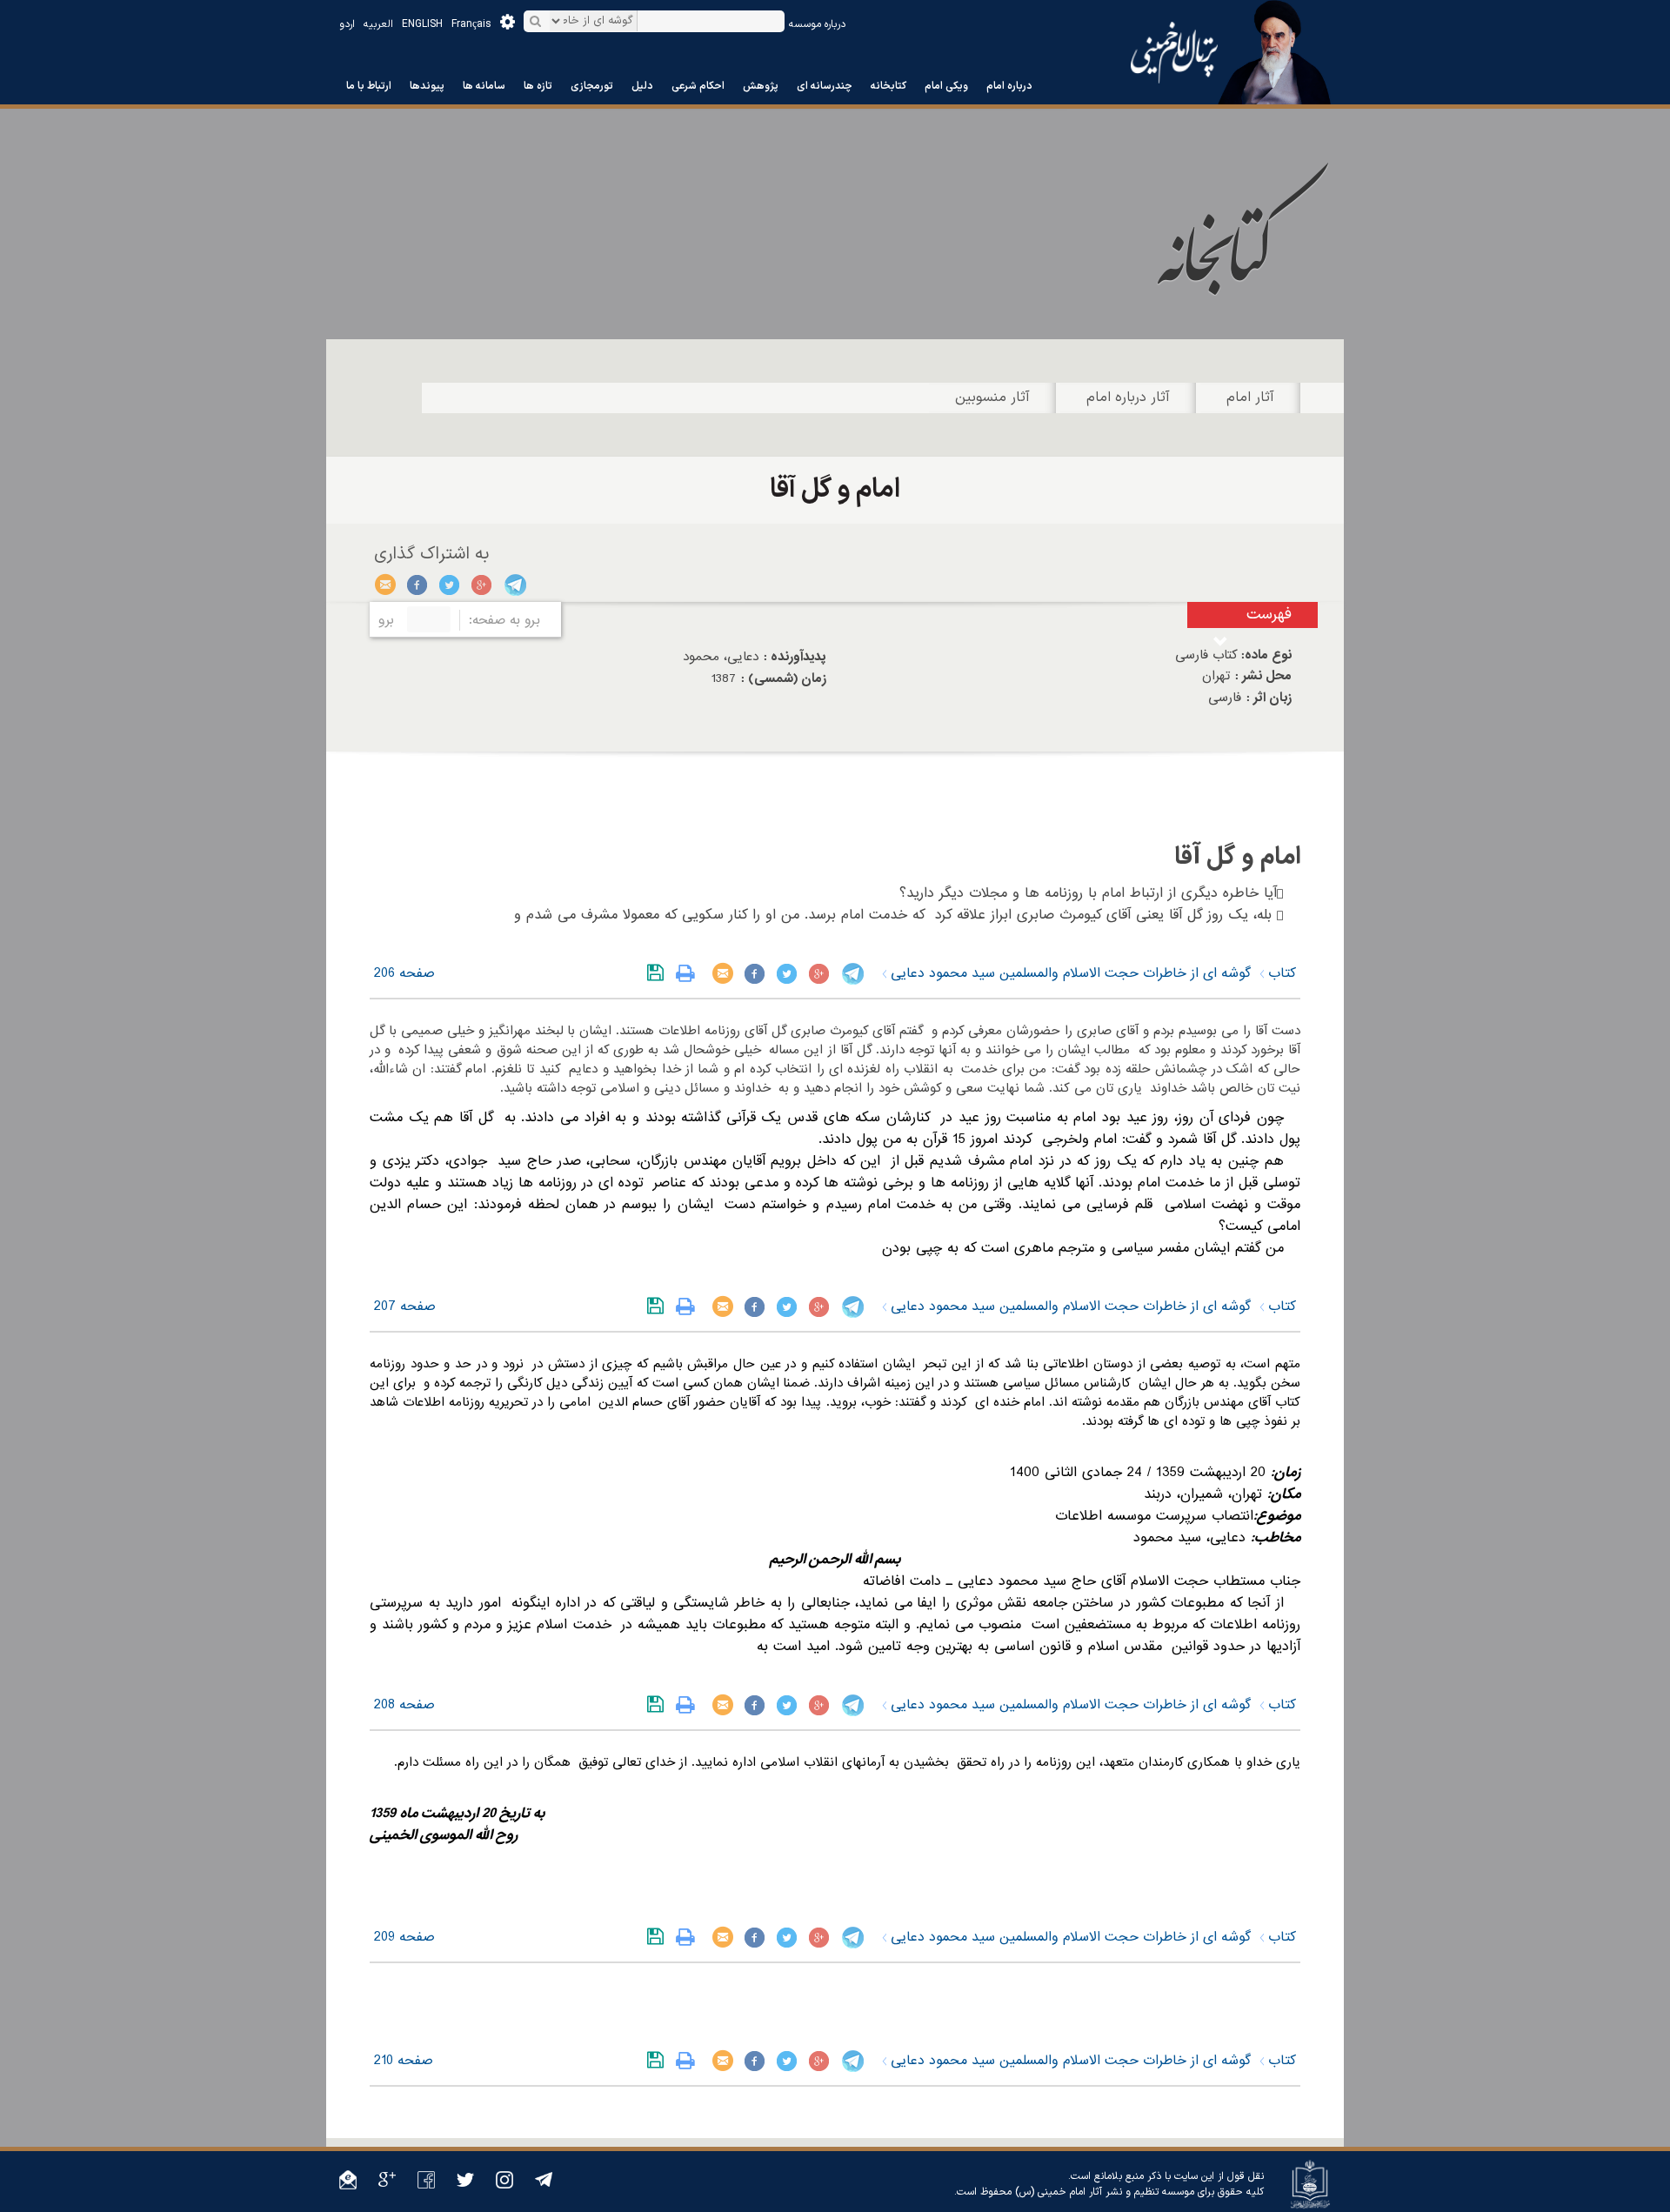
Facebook (418, 585)
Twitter (450, 585)
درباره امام (1009, 86)
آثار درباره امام (1128, 398)
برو (386, 620)
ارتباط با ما (369, 86)
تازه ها (538, 86)
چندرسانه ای (825, 86)
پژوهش (761, 86)
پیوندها (427, 86)
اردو (347, 24)
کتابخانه (888, 86)
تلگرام (514, 585)
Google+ (482, 585)
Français (471, 24)
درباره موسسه (817, 24)
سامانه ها (484, 86)
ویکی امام (946, 86)
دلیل (642, 86)
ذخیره (659, 973)
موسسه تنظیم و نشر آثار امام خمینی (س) (1105, 2192)
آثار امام (1250, 398)
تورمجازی (592, 86)
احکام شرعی (698, 86)
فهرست (1269, 615)
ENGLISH (422, 24)
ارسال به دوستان (386, 585)
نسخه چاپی (689, 973)
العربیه (378, 24)
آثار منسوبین (992, 398)
